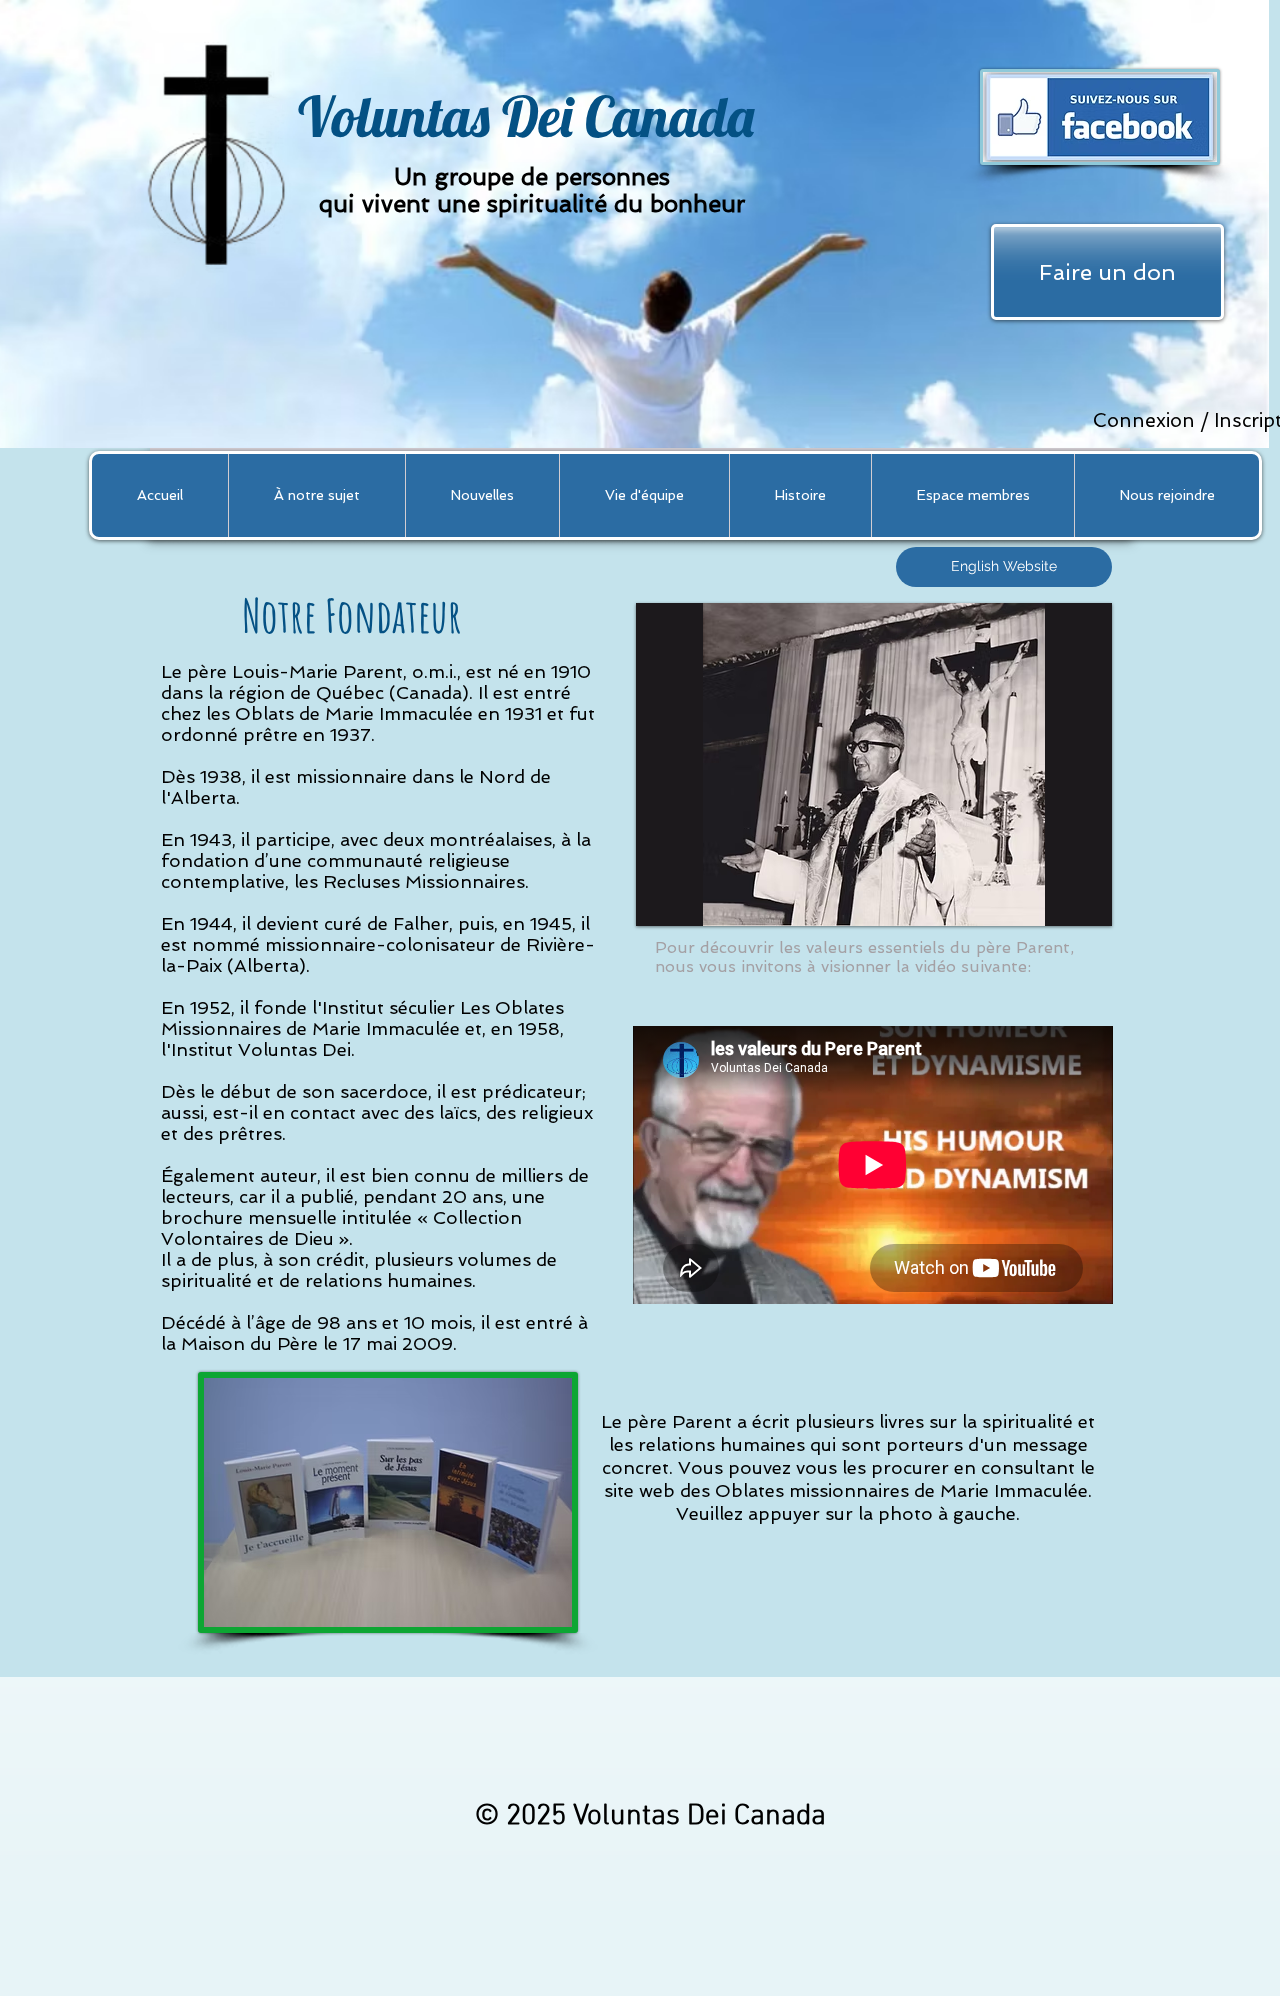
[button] (316, 495)
